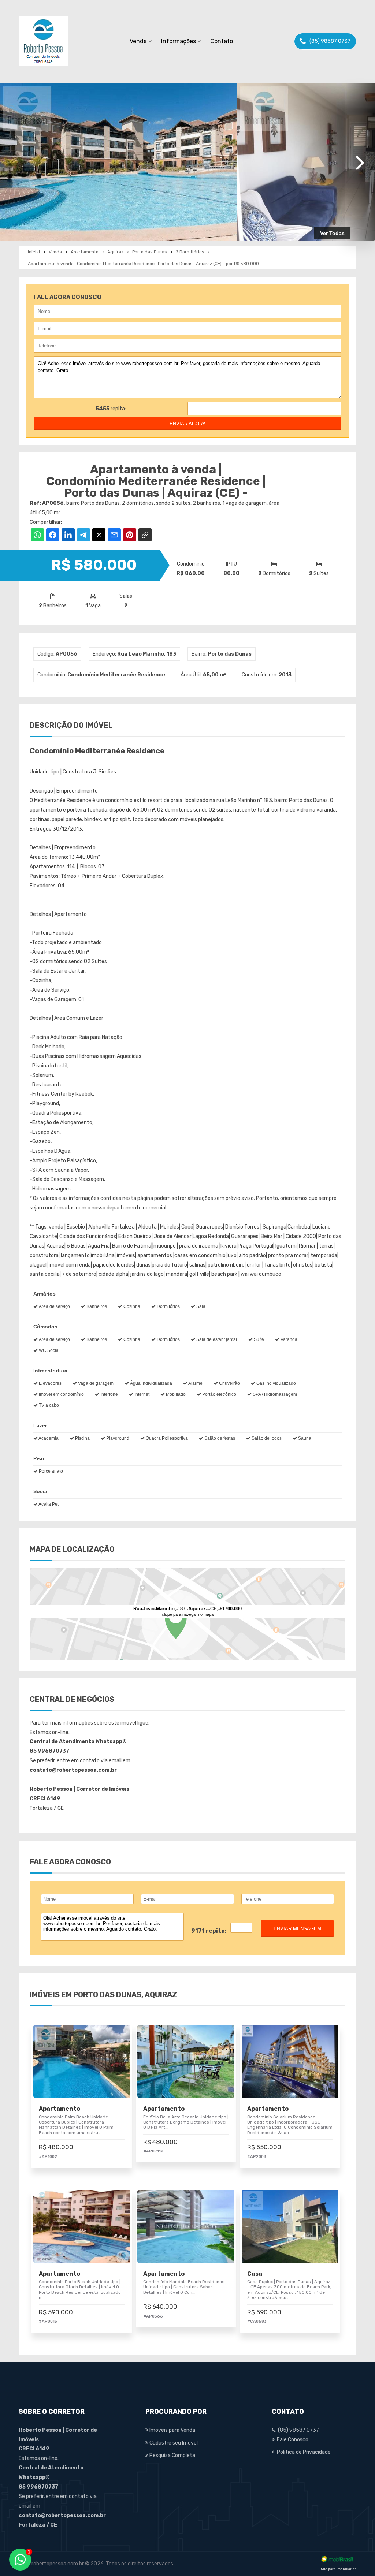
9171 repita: (209, 1931)
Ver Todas (332, 233)
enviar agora (188, 424)
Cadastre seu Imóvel (173, 2443)
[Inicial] (43, 41)
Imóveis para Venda (172, 2430)
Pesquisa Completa (172, 2455)
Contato (222, 41)
